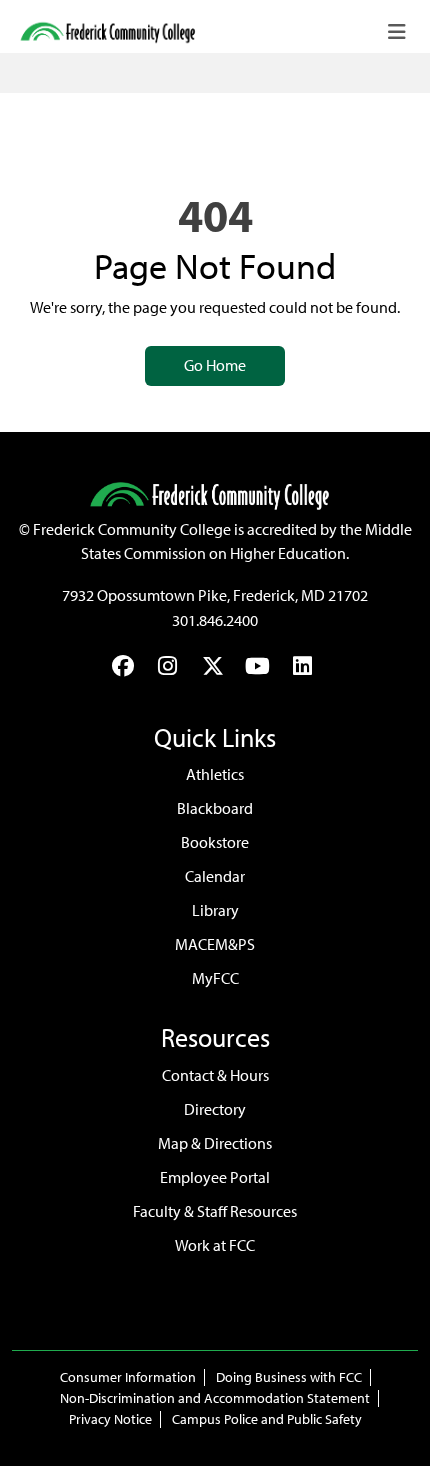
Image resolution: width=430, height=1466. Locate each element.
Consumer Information (128, 1377)
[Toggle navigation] (397, 31)
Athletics (215, 774)
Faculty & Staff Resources (215, 1211)
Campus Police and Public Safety (267, 1419)
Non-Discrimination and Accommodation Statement (215, 1398)
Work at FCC (215, 1245)
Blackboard (215, 808)
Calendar (215, 876)
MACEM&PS (215, 944)
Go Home (215, 365)
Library (215, 910)
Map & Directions (215, 1143)
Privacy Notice (110, 1419)
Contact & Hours (215, 1075)
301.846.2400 (215, 620)
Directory (215, 1109)
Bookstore (215, 842)
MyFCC (215, 978)
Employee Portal (215, 1177)
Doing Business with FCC (289, 1377)
